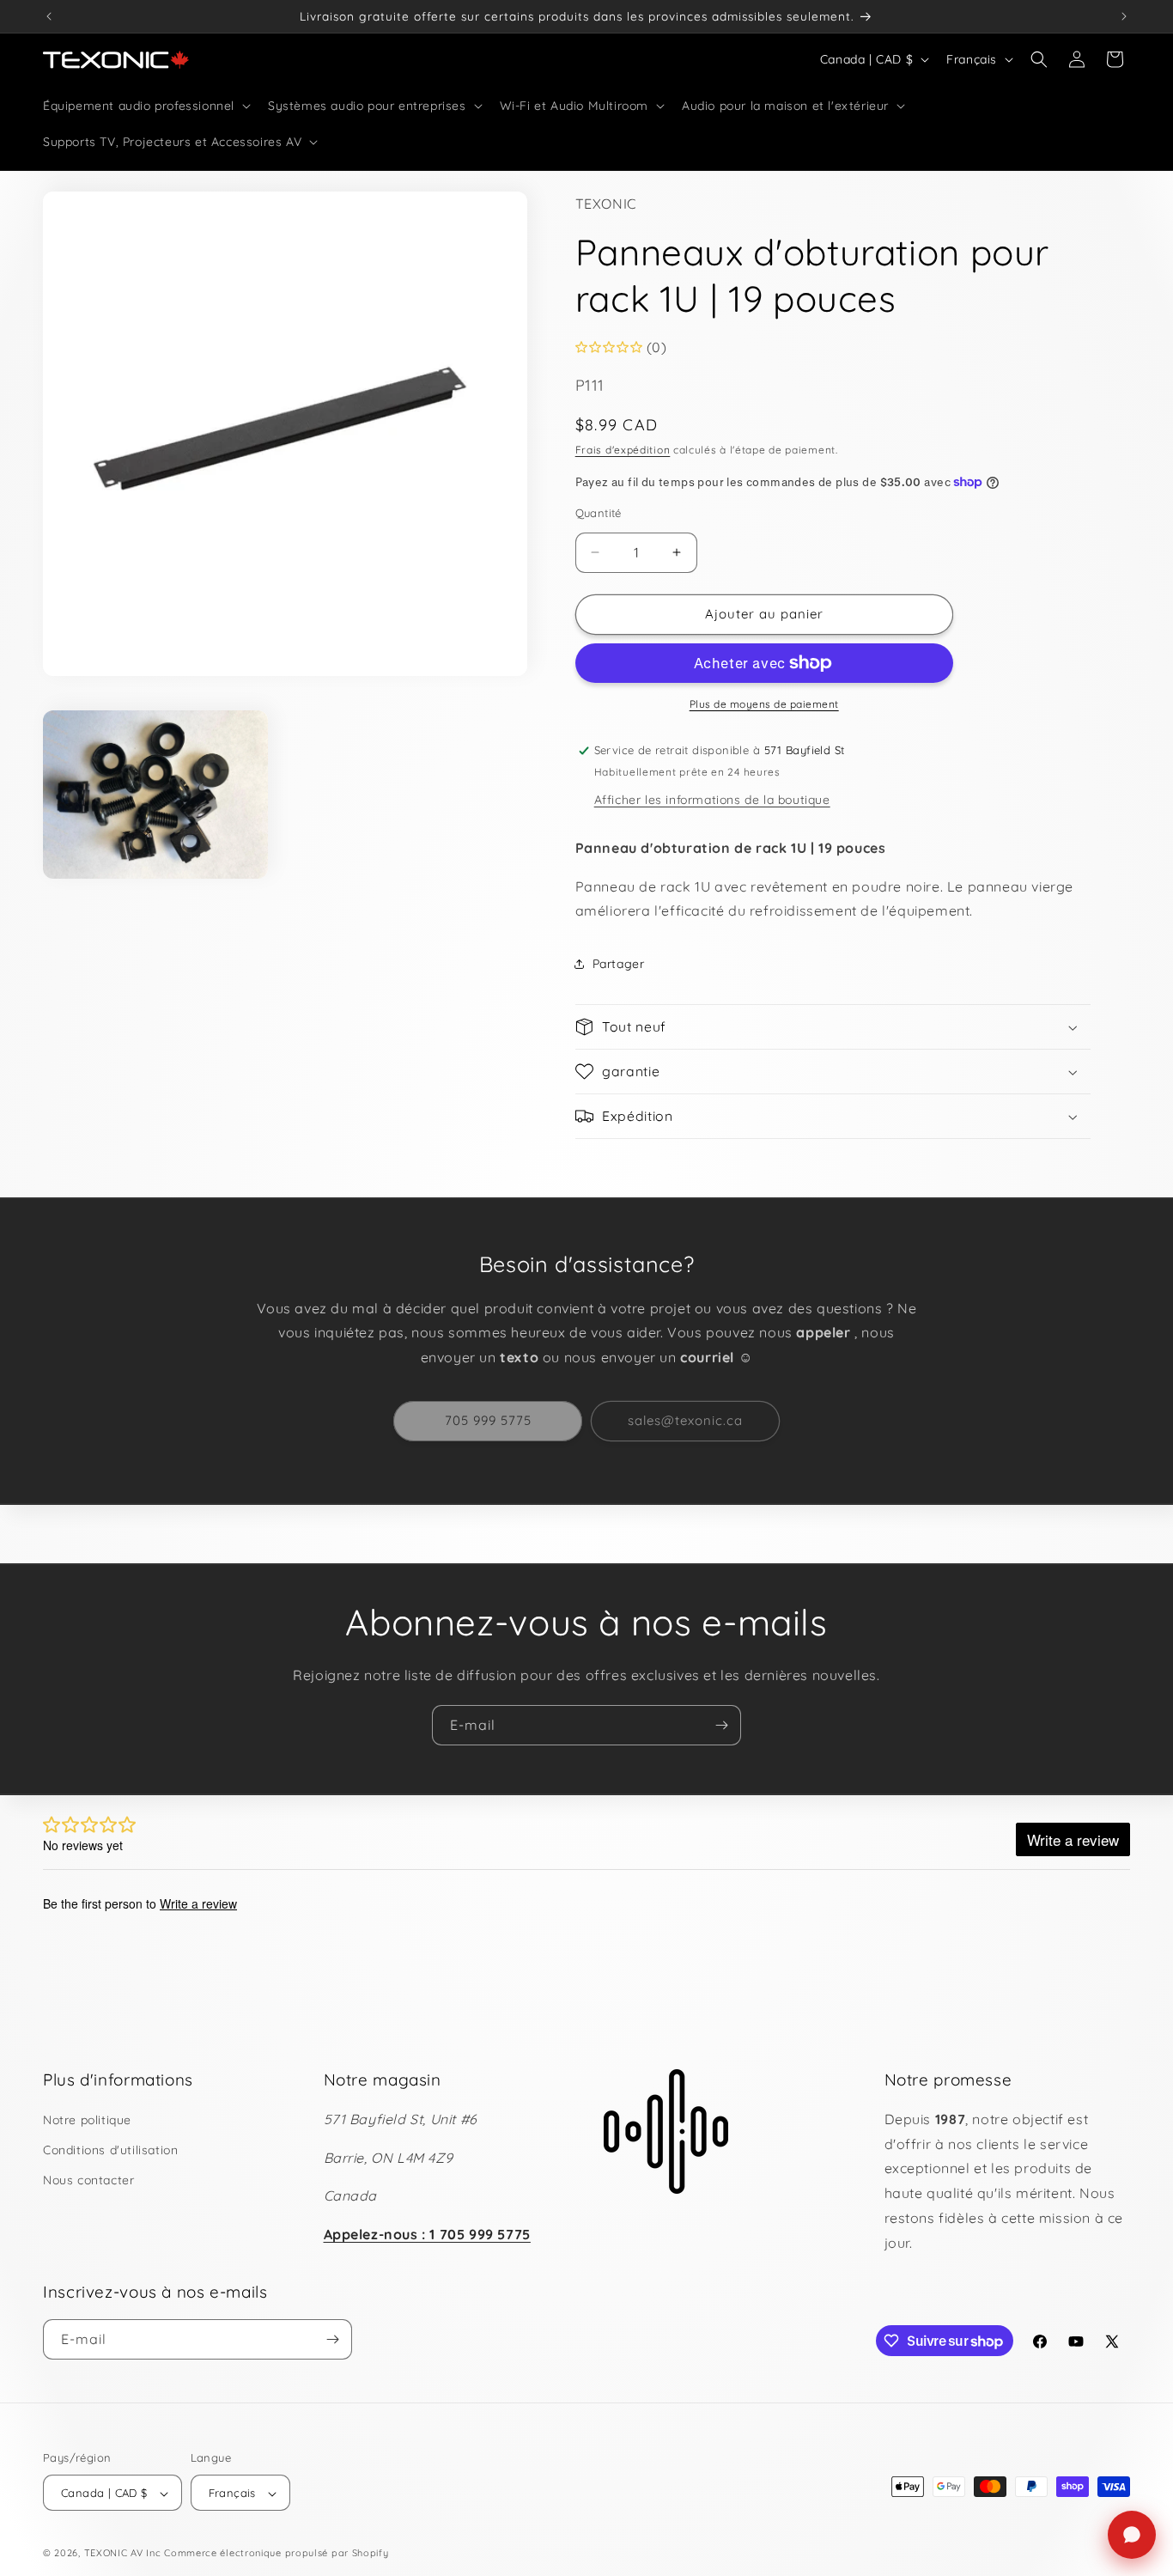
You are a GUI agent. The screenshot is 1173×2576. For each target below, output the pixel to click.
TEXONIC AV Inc (123, 2554)
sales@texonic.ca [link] (685, 1420)
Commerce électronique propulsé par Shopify (276, 2554)
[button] (145, 106)
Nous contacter (88, 2180)
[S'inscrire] (721, 1725)
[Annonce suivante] (1124, 16)
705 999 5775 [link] (488, 1420)
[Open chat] (1132, 2535)
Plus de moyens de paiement (764, 704)
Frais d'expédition (623, 450)
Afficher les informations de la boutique (712, 800)
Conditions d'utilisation (110, 2150)
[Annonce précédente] (49, 16)
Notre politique (87, 2120)
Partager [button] (619, 964)
